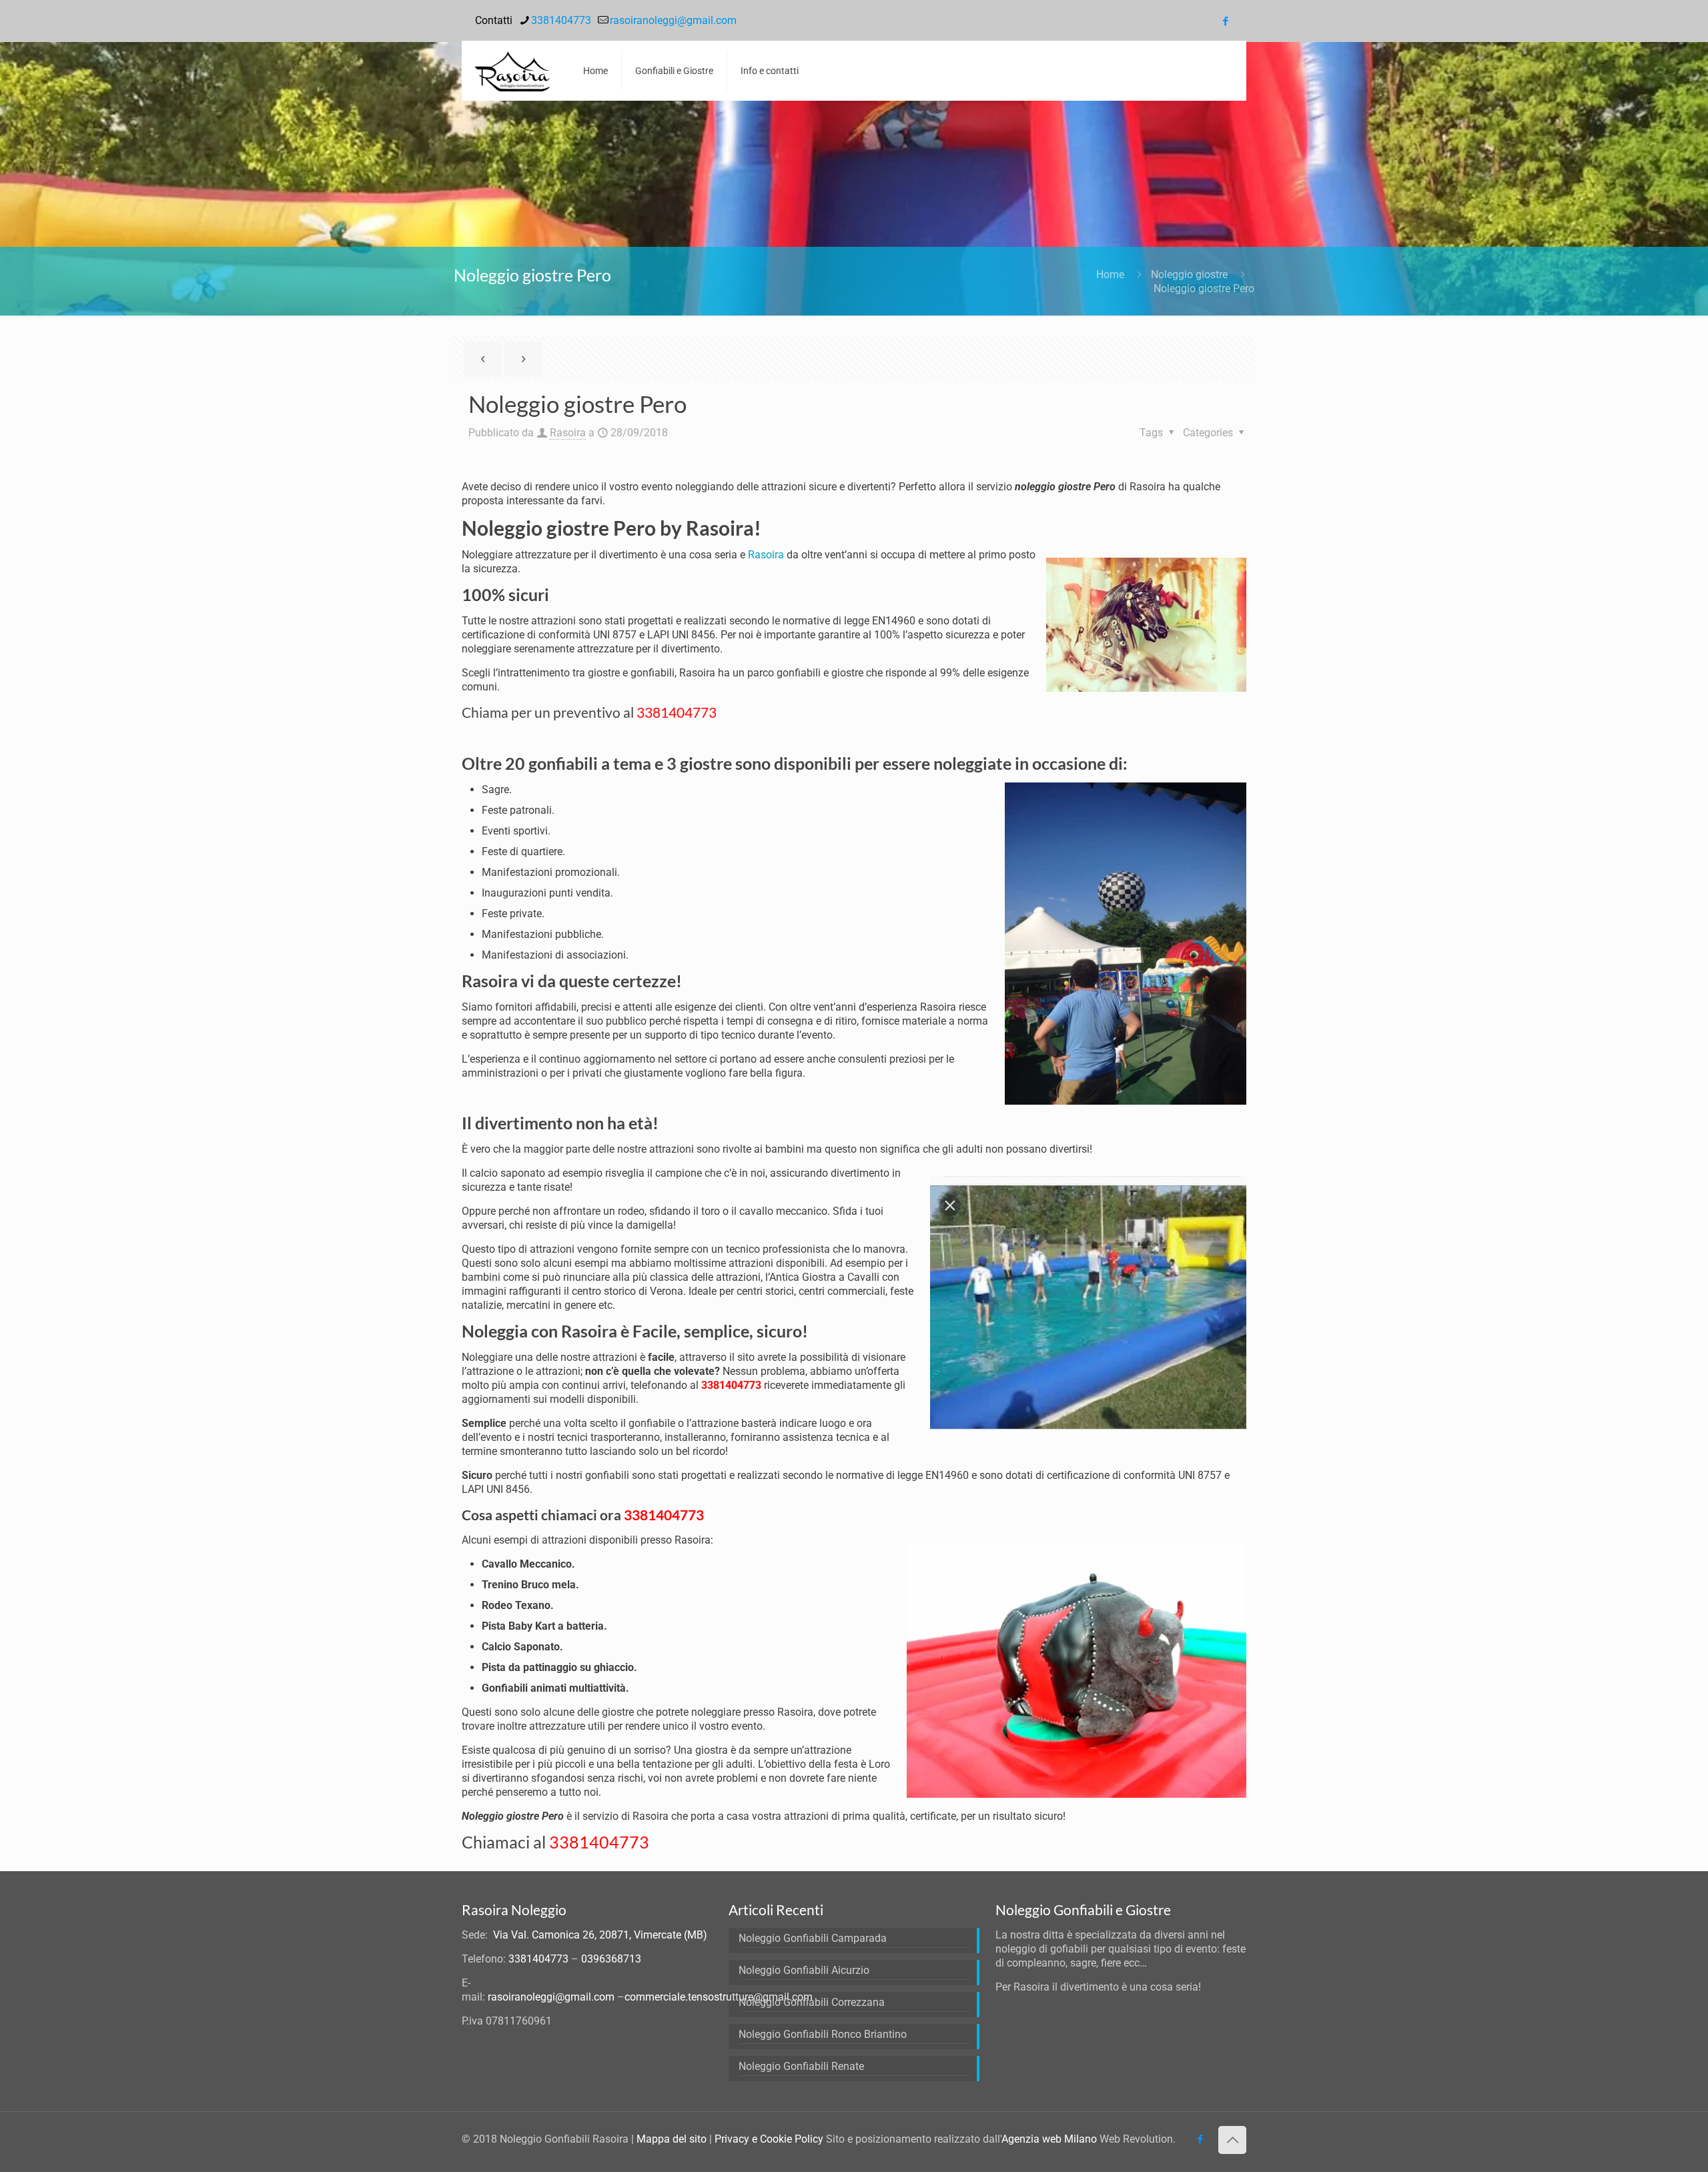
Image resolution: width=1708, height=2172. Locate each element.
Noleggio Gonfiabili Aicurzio (804, 1970)
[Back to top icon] (1232, 2140)
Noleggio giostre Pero (1204, 289)
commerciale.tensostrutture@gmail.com (719, 1997)
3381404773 (561, 20)
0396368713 (611, 1959)
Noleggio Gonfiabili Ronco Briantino (823, 2034)
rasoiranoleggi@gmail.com (673, 20)
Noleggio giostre (1189, 275)
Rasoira (568, 433)
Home (1110, 275)
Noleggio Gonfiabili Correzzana (812, 2002)
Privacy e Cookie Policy (769, 2139)
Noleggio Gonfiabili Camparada (813, 1938)
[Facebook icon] (1225, 21)
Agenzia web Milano (1049, 2139)
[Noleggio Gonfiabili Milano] (512, 71)
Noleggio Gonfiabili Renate (801, 2066)
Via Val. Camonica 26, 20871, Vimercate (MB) (600, 1935)
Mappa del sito (672, 2139)
